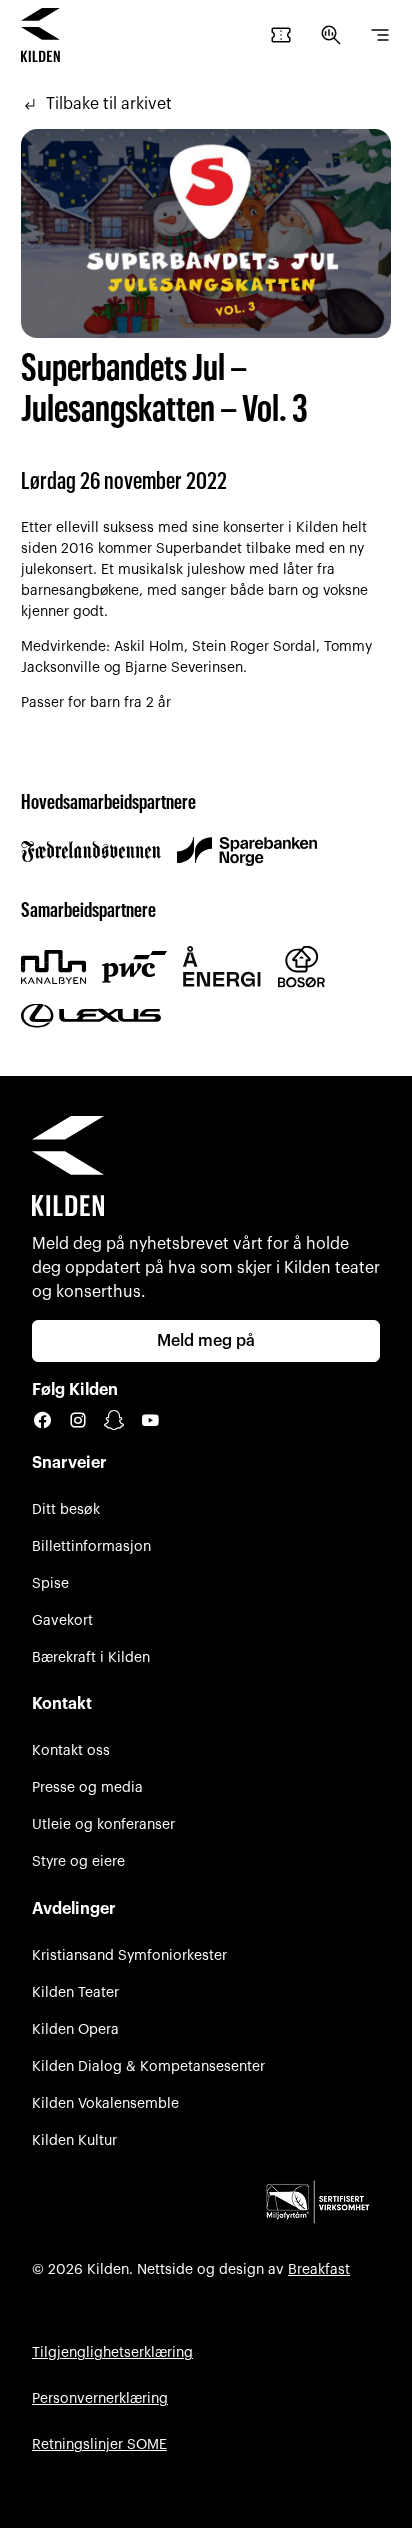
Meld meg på (206, 1341)
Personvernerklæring (100, 2398)
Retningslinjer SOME (99, 2444)
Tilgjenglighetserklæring (112, 2352)
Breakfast (319, 2269)
